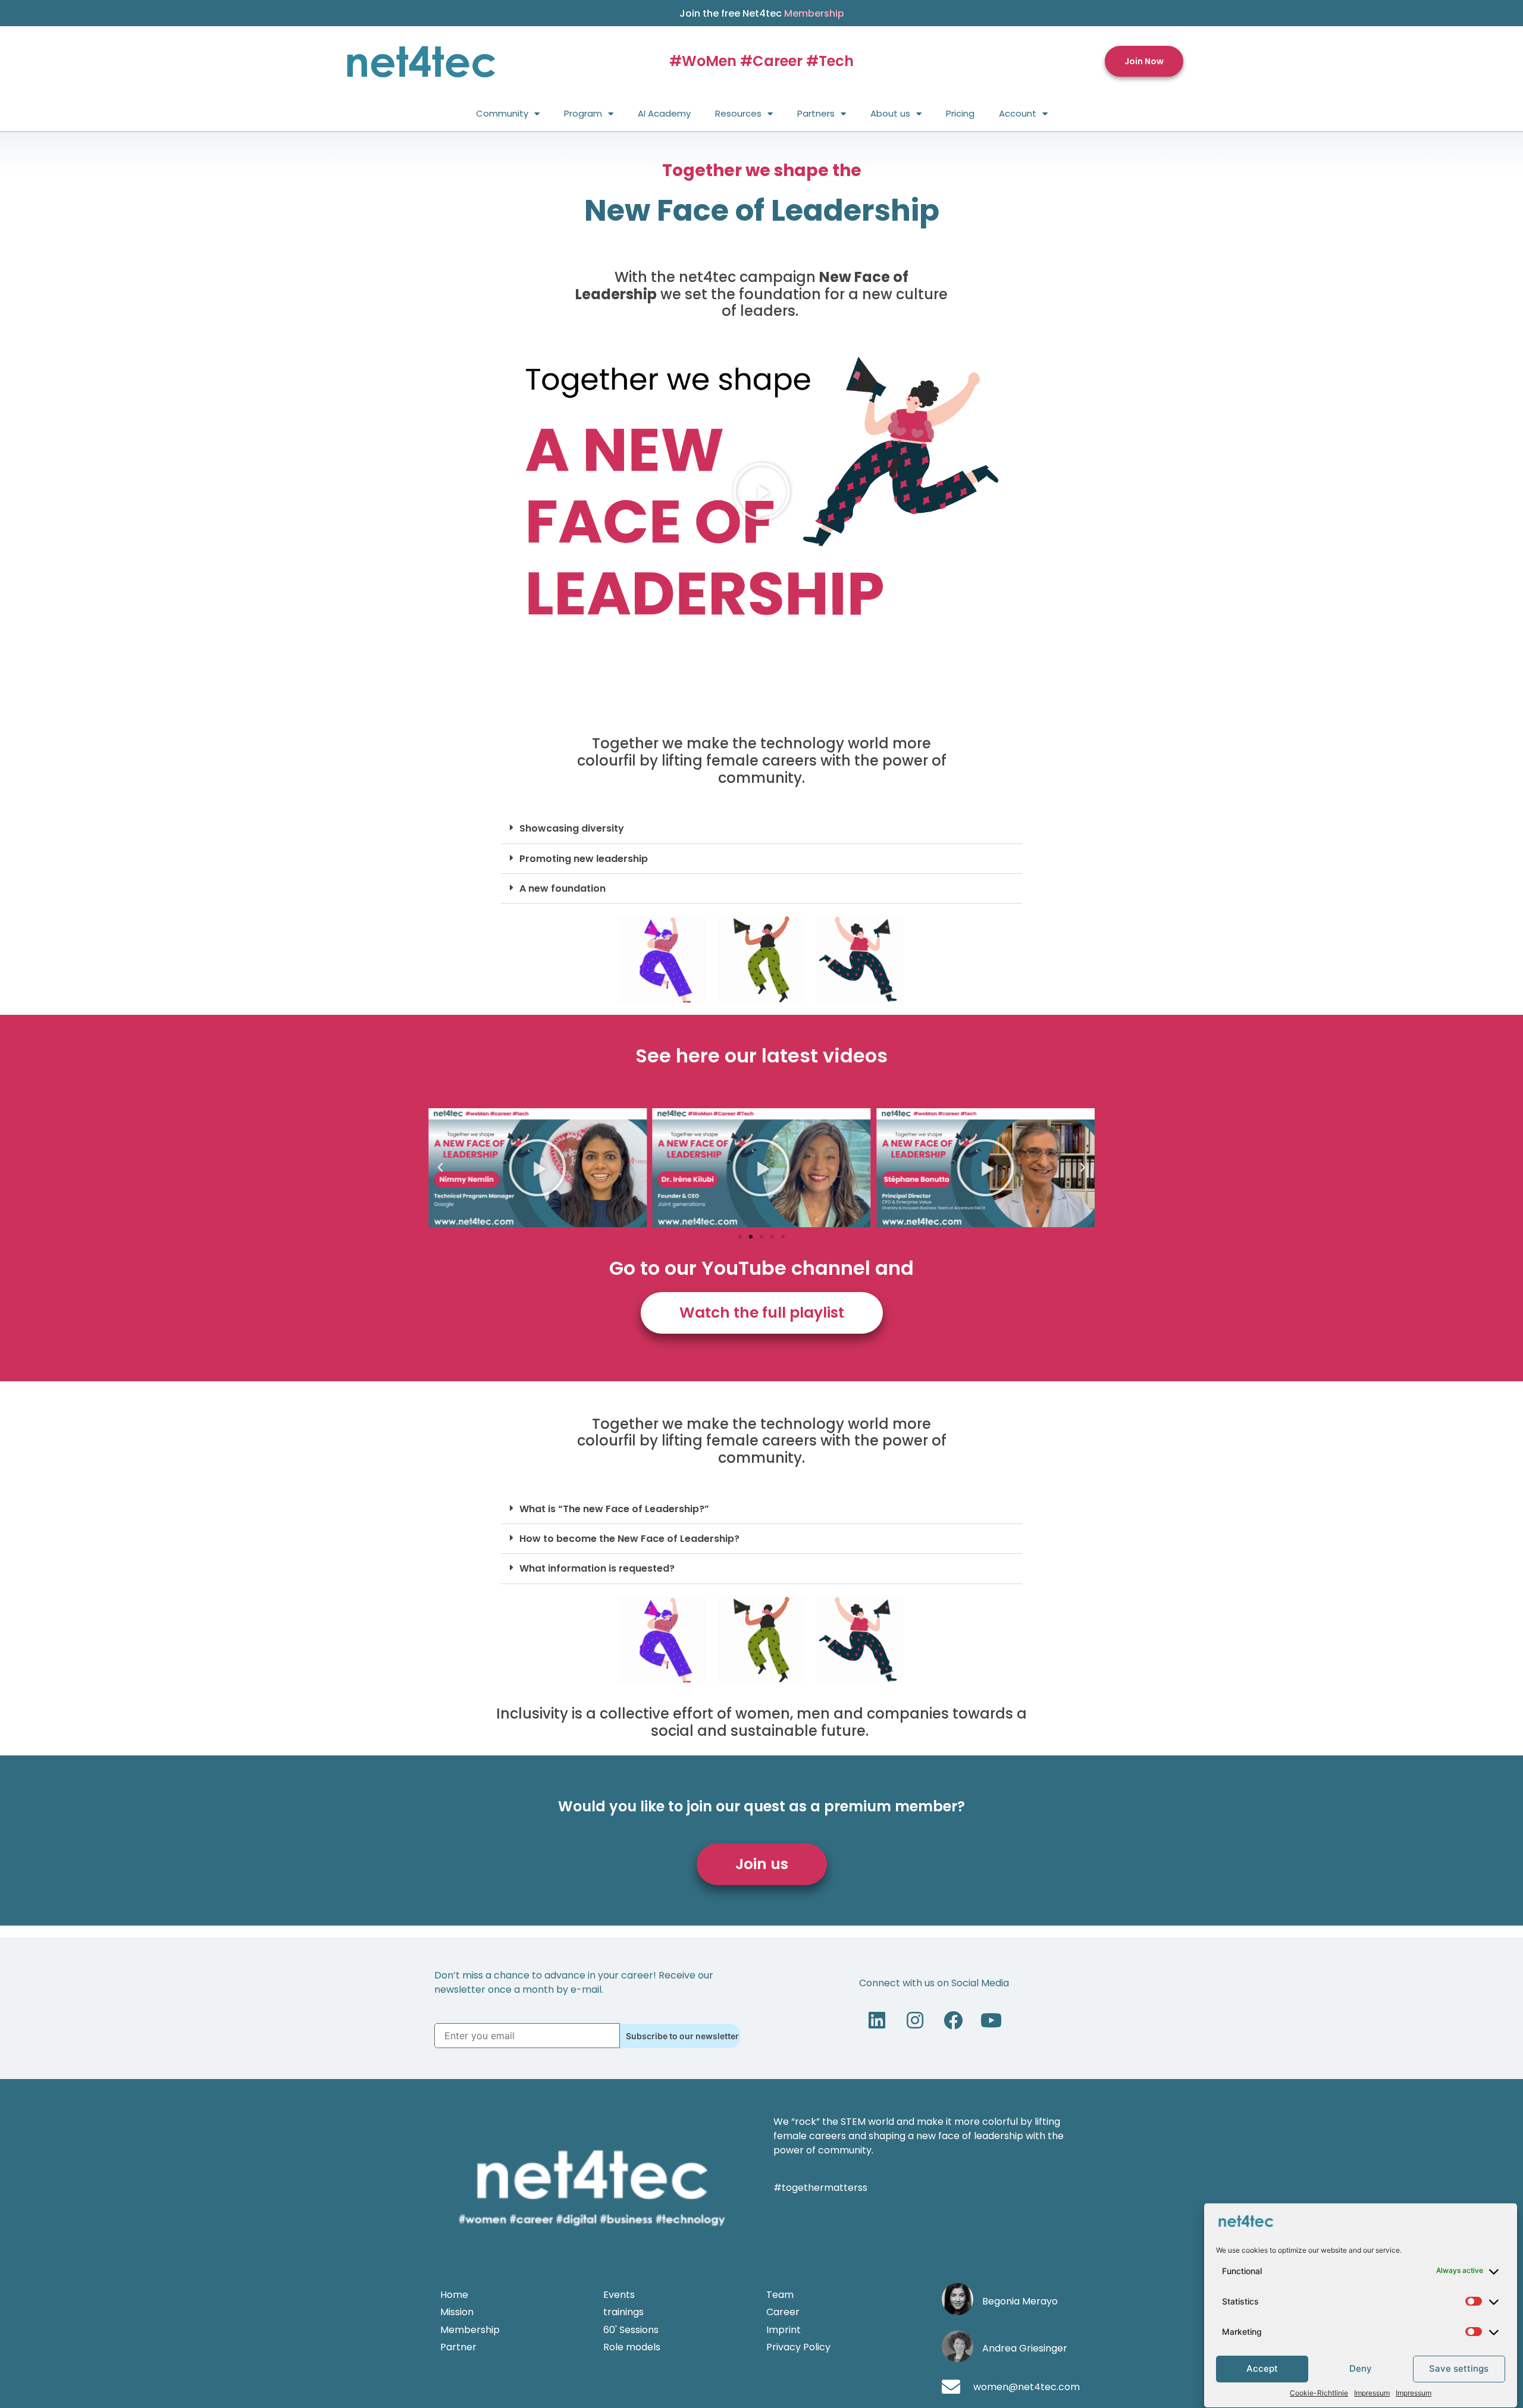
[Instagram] (915, 2020)
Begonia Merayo (1020, 2301)
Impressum (1372, 2393)
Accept (1262, 2369)
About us (890, 113)
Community (502, 113)
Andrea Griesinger (1025, 2348)
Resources (738, 113)
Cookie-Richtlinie (1319, 2393)
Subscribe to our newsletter (682, 2036)
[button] (1144, 62)
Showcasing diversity (572, 828)
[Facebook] (953, 2020)
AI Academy (664, 113)
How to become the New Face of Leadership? (629, 1539)
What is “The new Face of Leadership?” (614, 1509)
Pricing (960, 113)
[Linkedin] (877, 2020)
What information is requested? (597, 1568)
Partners (816, 113)
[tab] (761, 829)
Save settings (1459, 2369)
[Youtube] (991, 2020)
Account (1018, 113)
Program (583, 113)
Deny (1361, 2369)
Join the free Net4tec (762, 13)
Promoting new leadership (584, 859)
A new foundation (562, 888)
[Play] (538, 1168)
